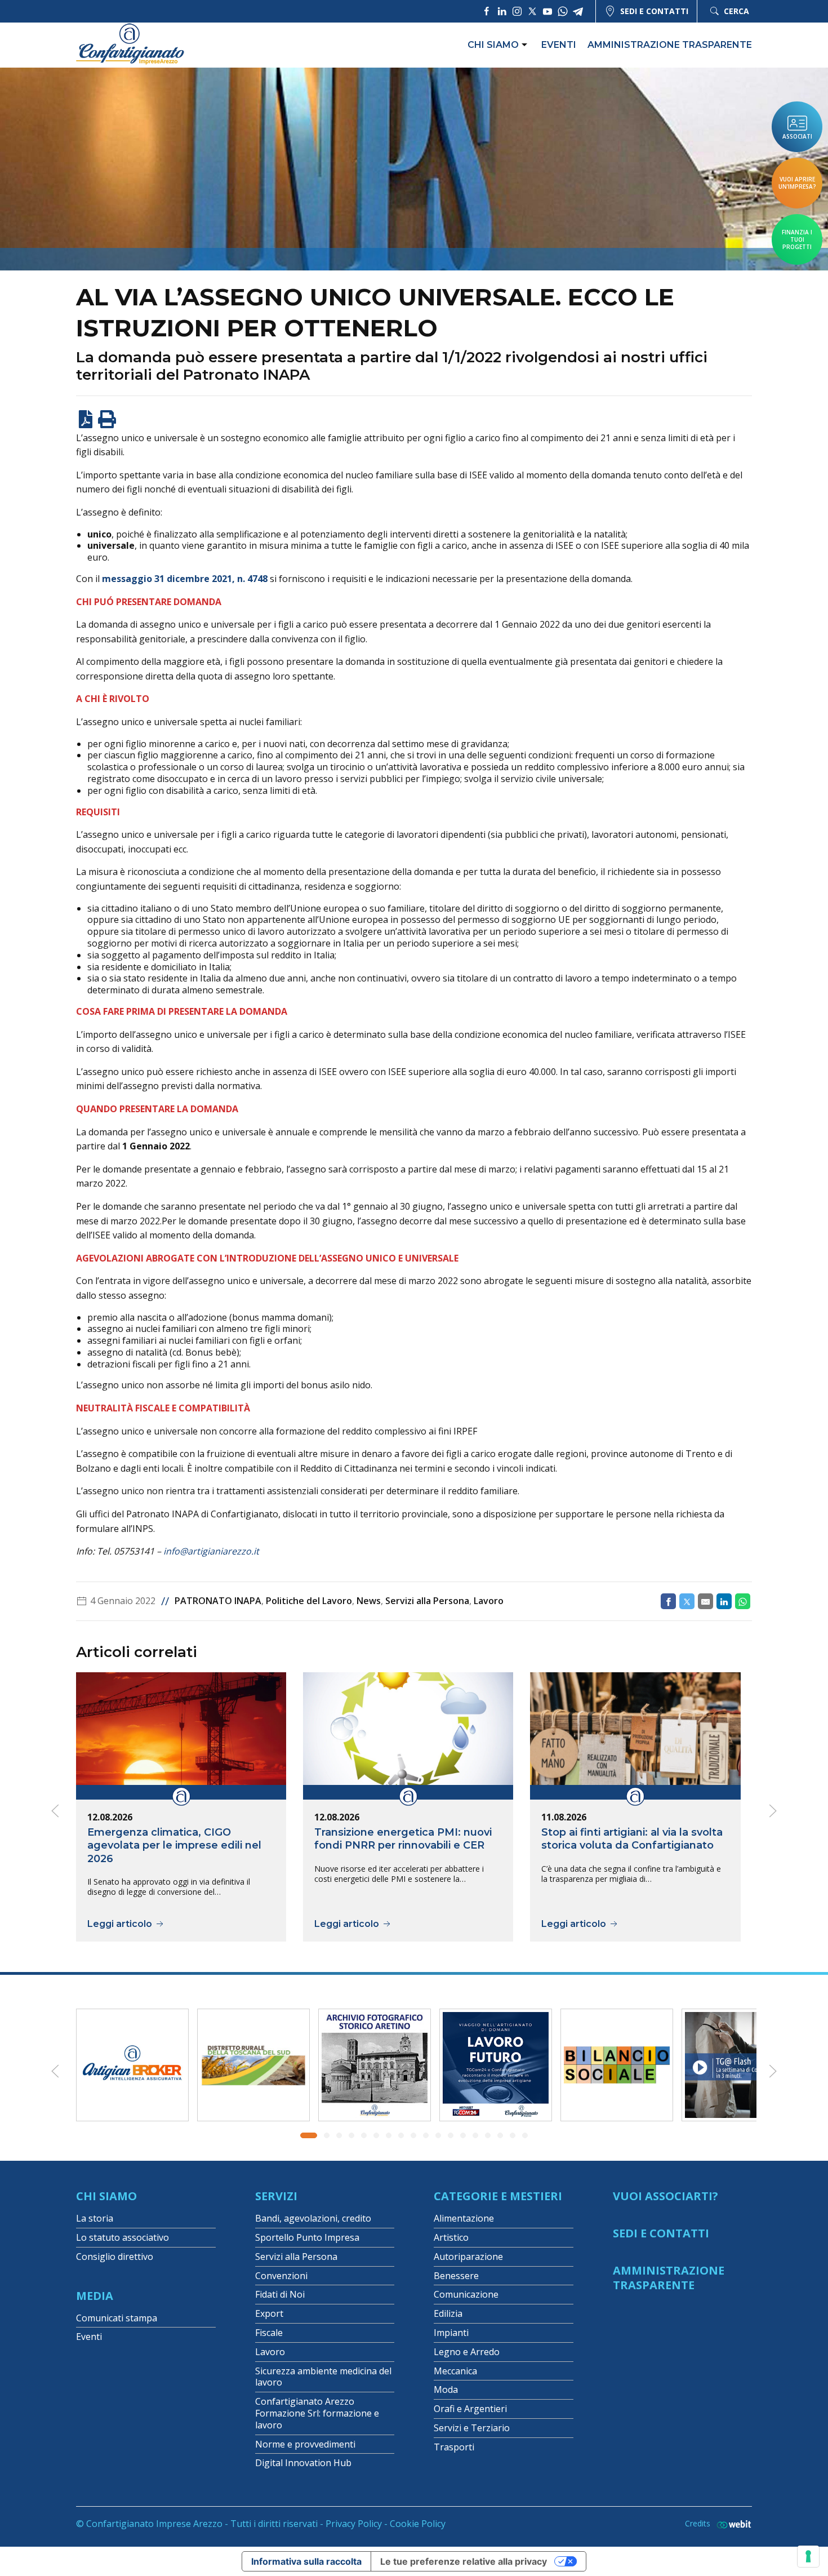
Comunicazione (466, 2294)
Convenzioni (281, 2276)
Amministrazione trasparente (670, 45)
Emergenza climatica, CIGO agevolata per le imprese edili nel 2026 (174, 1846)
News (369, 1601)
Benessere (456, 2276)
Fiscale (269, 2333)
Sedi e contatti (654, 11)
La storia (95, 2218)
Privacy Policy (354, 2524)
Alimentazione (464, 2218)
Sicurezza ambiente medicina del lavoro (323, 2377)
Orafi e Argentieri (470, 2409)
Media (95, 2296)
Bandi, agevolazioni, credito (313, 2218)
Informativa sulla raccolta (306, 2561)
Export (269, 2313)
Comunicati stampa (117, 2318)
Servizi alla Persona (427, 1601)
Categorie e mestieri (498, 2196)
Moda (446, 2390)
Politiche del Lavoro (309, 1601)
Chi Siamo (106, 2196)
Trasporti (454, 2447)
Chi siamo (493, 45)
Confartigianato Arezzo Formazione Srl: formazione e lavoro (317, 2413)
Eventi (559, 45)
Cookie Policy (418, 2524)
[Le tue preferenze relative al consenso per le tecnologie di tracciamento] (808, 2556)
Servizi (276, 2196)
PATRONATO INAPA (218, 1601)
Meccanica (455, 2371)
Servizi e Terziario (472, 2428)
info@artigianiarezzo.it (211, 1551)
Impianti (451, 2333)
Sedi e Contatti (661, 2233)
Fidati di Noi (280, 2294)
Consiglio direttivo (115, 2257)
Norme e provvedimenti (305, 2444)
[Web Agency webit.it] (731, 2524)
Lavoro (489, 1601)
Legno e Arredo (467, 2352)
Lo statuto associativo (123, 2237)
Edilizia (448, 2313)
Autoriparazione (468, 2257)
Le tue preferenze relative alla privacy (464, 2561)
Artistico (451, 2237)
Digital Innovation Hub (303, 2463)
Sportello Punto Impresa (307, 2237)
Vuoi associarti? (665, 2196)
